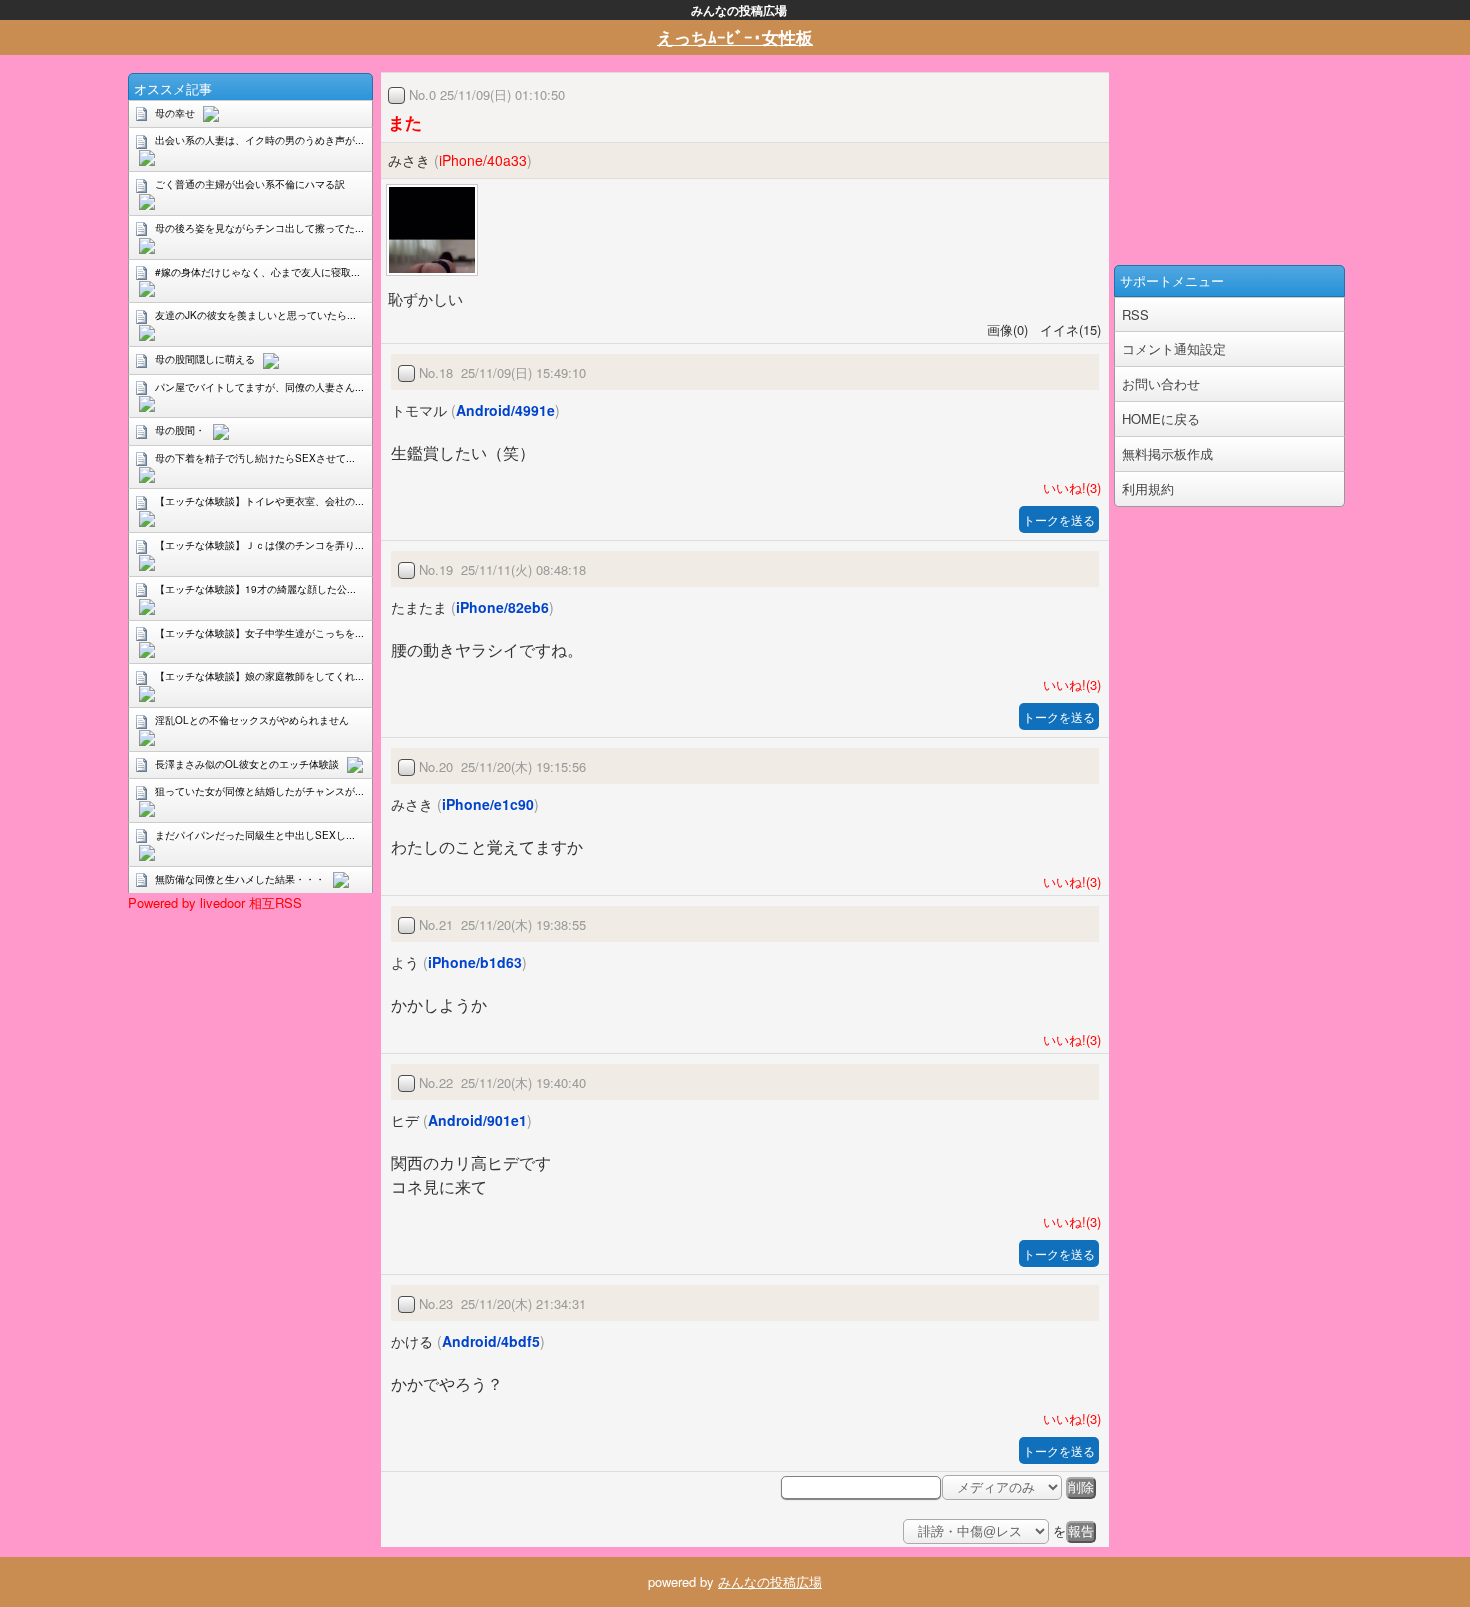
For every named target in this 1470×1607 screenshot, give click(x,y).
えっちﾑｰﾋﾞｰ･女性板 (735, 37)
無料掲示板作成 (1167, 453)
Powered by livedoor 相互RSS (215, 902)
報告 (1081, 1531)
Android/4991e (505, 410)
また (405, 122)
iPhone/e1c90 (488, 804)
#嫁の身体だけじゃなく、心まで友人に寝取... (257, 272)
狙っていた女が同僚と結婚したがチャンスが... (259, 791)
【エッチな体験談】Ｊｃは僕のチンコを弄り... (259, 545)
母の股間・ (180, 430)
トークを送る (1059, 519)
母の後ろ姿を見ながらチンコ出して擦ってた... (259, 228)
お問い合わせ (1161, 383)
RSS (1135, 314)
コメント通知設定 (1174, 348)
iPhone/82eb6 (502, 607)
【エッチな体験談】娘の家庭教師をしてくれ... (259, 676)
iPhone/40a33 (483, 160)
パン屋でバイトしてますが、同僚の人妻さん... (259, 387)
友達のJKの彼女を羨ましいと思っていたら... (255, 315)
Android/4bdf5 (491, 1341)
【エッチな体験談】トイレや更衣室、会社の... (259, 501)
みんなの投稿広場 (770, 1581)
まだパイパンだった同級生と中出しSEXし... (255, 835)
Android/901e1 (477, 1120)
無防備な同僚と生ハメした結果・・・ (240, 879)
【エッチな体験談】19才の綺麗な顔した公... (255, 589)
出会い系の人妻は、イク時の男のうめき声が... (259, 140)
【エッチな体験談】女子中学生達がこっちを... (259, 633)
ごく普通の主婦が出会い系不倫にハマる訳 (250, 184)
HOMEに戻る (1161, 418)
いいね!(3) (1068, 487)
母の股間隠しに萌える (205, 359)
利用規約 (1148, 488)
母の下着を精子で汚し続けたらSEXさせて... (255, 458)
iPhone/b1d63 (475, 962)
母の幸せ (175, 113)
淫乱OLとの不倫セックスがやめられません (252, 720)
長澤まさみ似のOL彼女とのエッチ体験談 (247, 764)
